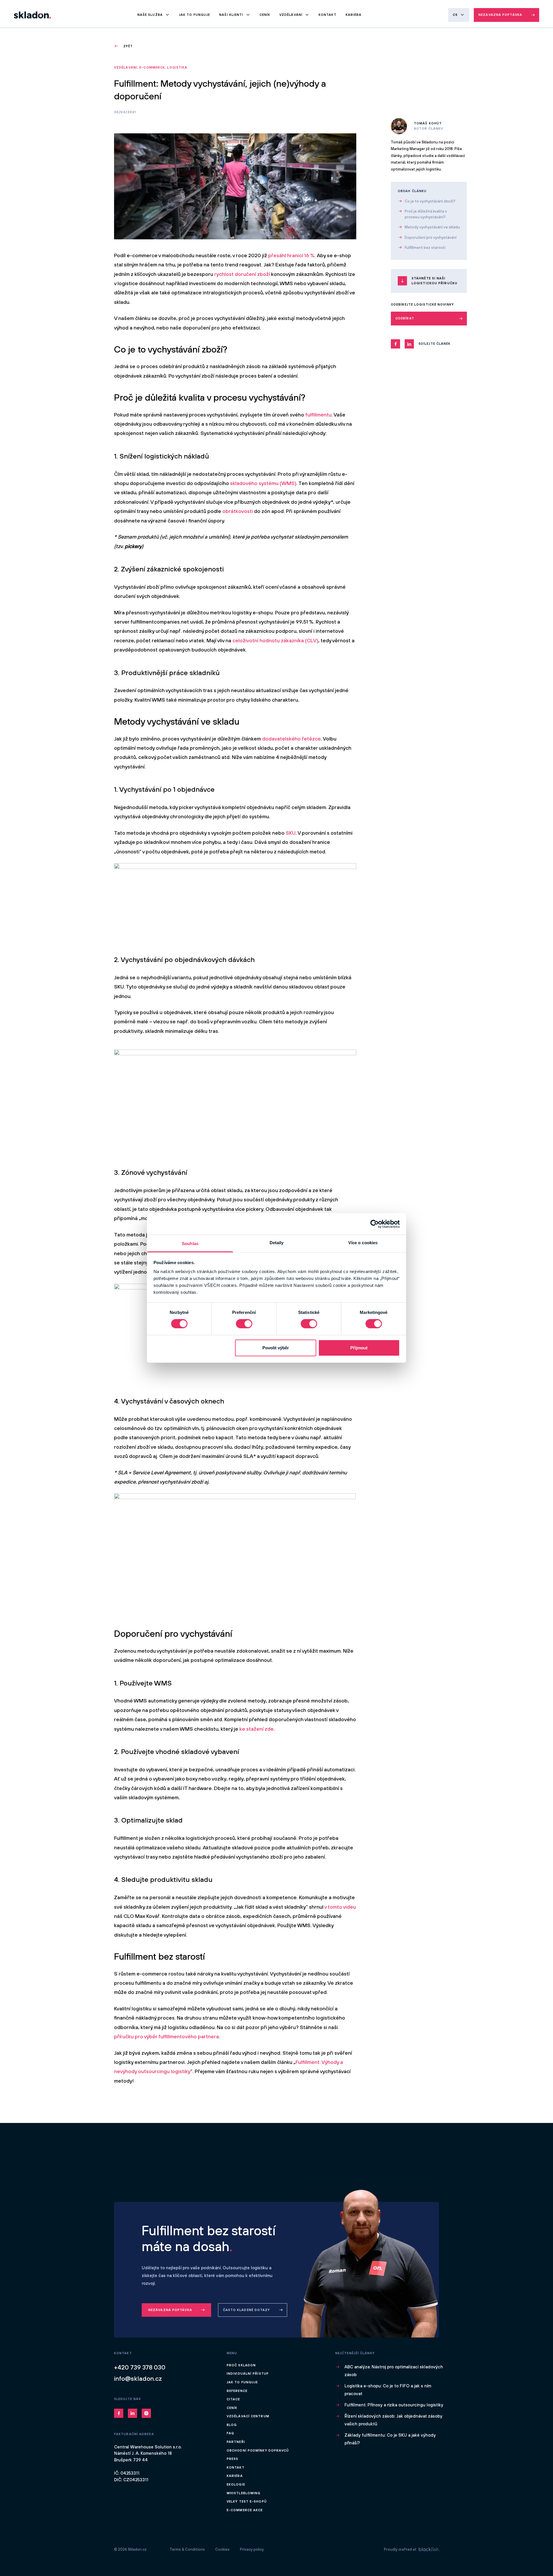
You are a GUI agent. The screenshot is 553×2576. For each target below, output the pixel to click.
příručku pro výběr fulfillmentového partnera (166, 2036)
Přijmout (359, 1348)
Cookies (222, 2549)
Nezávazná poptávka (500, 15)
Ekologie (236, 2484)
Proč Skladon (241, 2365)
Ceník (265, 15)
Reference (237, 2391)
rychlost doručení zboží (242, 274)
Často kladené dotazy (247, 2310)
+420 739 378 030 (140, 2367)
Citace (233, 2399)
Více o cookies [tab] (363, 1243)
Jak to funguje (194, 15)
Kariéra (354, 15)
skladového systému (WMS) (263, 483)
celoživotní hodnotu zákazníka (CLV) (275, 640)
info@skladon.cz (138, 2378)
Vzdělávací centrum (248, 2416)
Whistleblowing (244, 2493)
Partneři (236, 2442)
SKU (291, 833)
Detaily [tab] (277, 1243)
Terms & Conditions (187, 2549)
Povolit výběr (276, 1348)
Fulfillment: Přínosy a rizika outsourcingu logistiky (394, 2405)
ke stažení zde (256, 1729)
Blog (232, 2425)
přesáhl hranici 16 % (291, 255)
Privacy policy (252, 2549)
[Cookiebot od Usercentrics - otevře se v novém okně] (375, 1224)
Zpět (128, 46)
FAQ (230, 2433)
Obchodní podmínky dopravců (258, 2450)
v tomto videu (340, 1907)
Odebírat (405, 318)
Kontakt (327, 15)
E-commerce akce (245, 2510)
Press (233, 2459)
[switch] (244, 1324)
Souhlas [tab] (190, 1244)
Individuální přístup (248, 2374)
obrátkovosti (238, 511)
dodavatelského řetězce (291, 739)
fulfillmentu (318, 415)
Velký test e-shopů (247, 2501)
